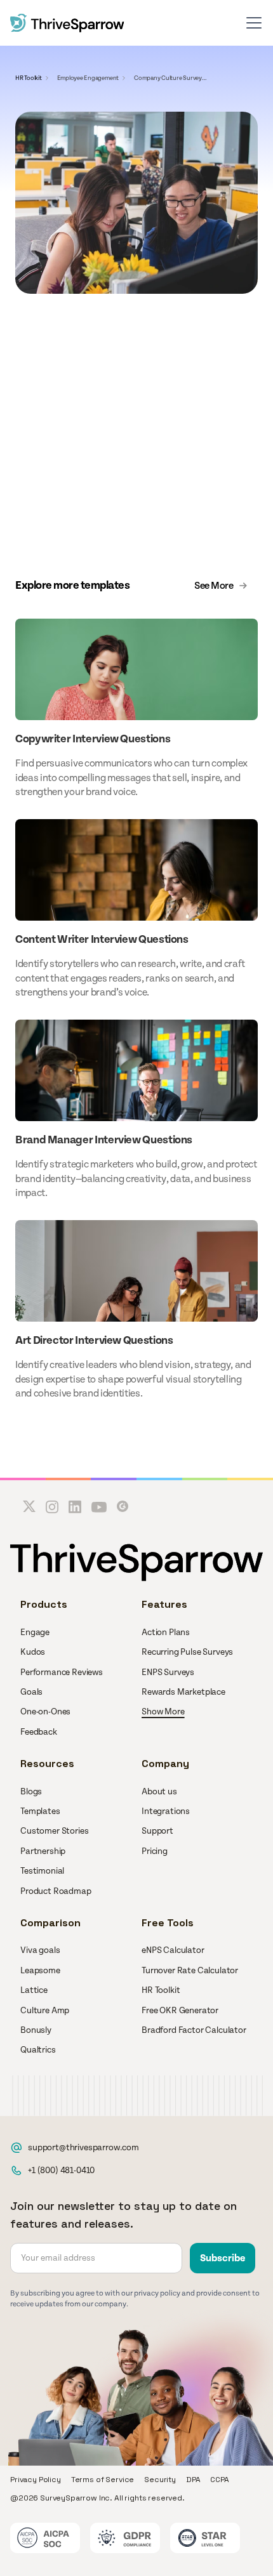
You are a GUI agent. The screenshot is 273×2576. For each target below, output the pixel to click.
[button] (254, 23)
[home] (67, 23)
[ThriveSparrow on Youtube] (99, 1507)
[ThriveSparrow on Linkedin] (75, 1507)
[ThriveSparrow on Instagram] (52, 1507)
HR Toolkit (29, 78)
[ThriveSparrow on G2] (123, 1507)
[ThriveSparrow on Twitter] (29, 1507)
